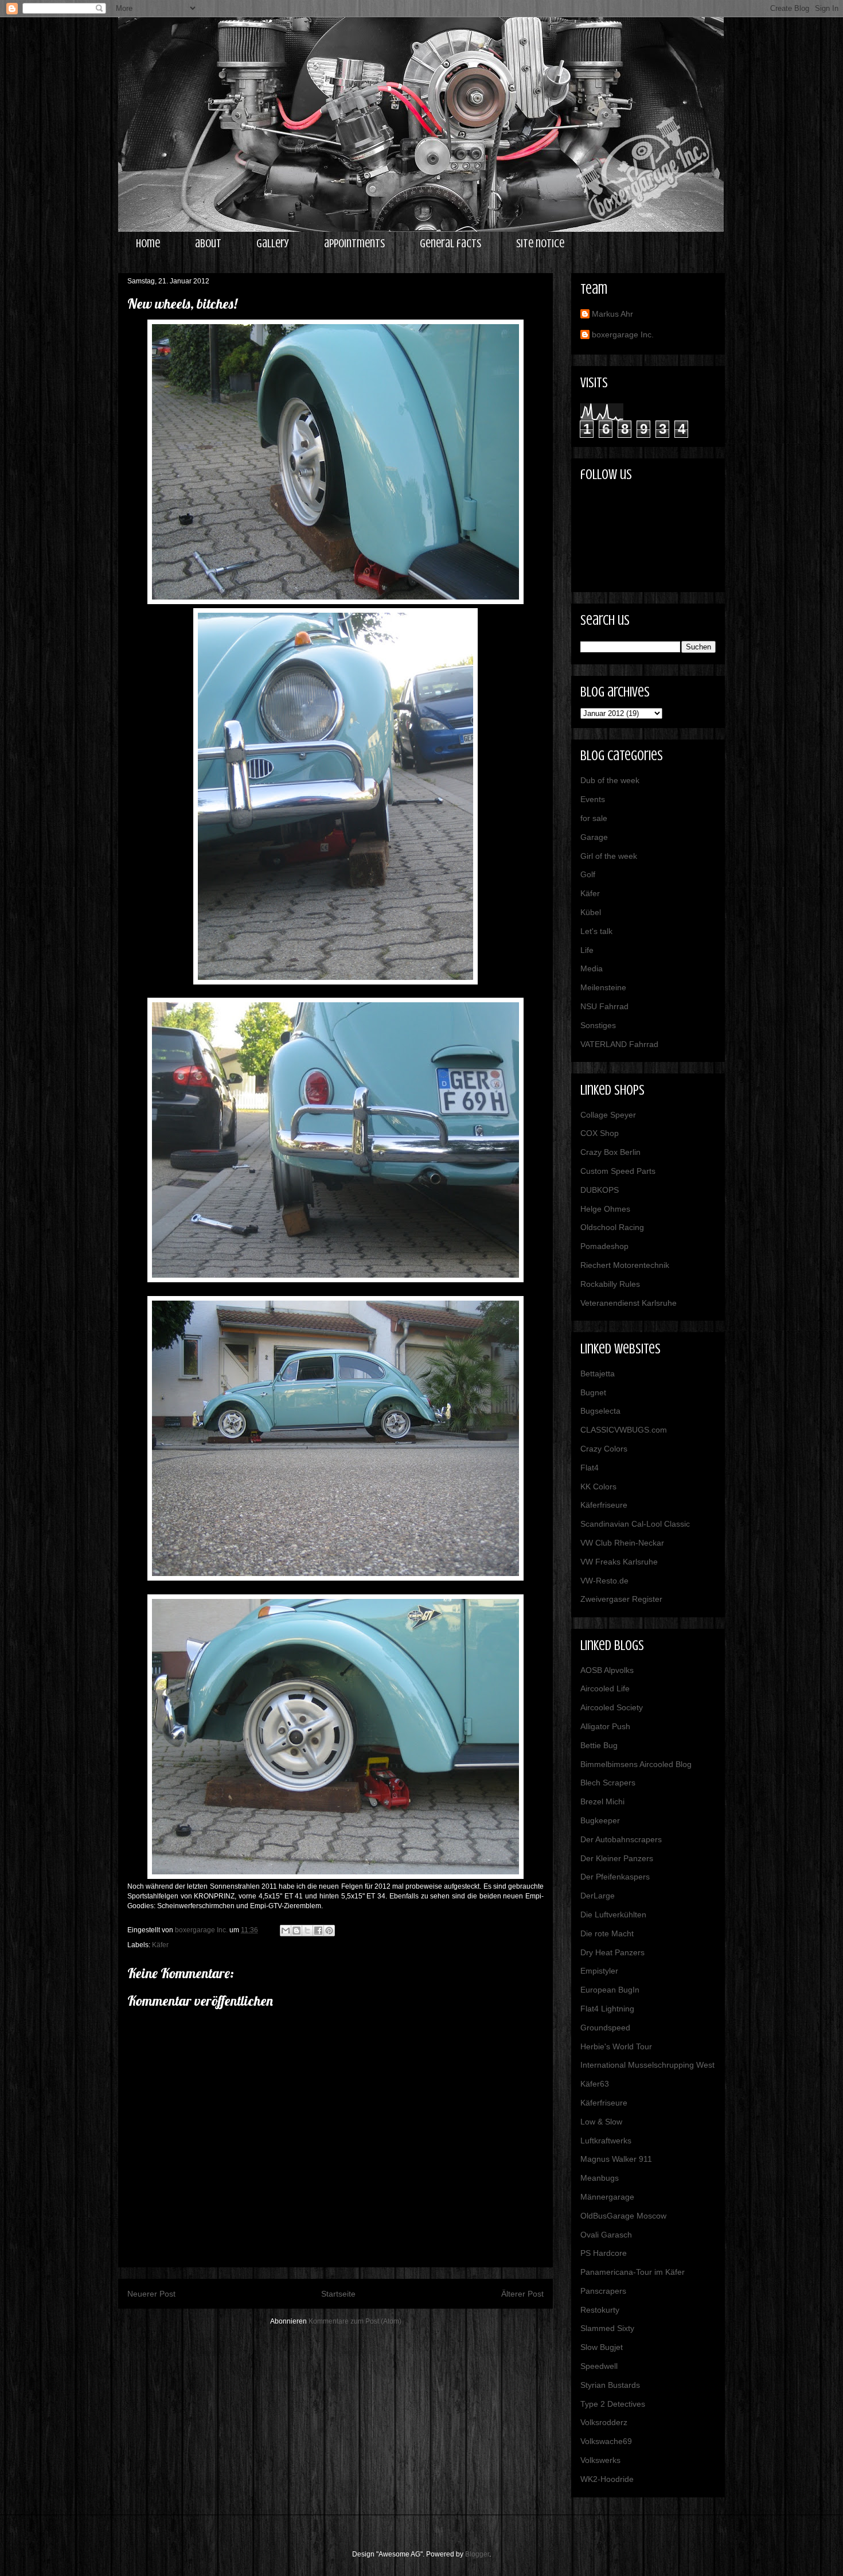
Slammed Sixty (607, 2328)
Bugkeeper (600, 1820)
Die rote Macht (607, 1933)
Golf (588, 874)
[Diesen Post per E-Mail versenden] (286, 1931)
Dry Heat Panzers (612, 1952)
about (208, 244)
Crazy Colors (604, 1449)
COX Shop (600, 1133)
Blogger (477, 2554)
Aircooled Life (605, 1688)
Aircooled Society (612, 1707)
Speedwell (599, 2366)
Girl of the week (609, 856)
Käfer (160, 1945)
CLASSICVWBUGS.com (624, 1430)
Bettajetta (598, 1373)
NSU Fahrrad (604, 1006)
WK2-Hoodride (607, 2479)
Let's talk (596, 931)
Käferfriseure (604, 1505)
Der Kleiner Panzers (617, 1858)
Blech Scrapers (608, 1783)
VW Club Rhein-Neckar (622, 1543)
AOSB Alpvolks (607, 1670)
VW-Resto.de (604, 1581)
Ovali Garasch (606, 2235)
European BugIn (610, 1990)
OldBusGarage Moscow (623, 2216)
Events (593, 799)
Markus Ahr (612, 314)
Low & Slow (601, 2122)
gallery (273, 244)
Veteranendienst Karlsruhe (629, 1303)
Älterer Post (522, 2294)
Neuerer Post (151, 2294)
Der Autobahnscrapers (621, 1839)
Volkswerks (600, 2460)
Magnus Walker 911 (616, 2159)
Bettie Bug (599, 1745)
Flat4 (590, 1468)
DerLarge (598, 1896)
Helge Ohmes (605, 1209)
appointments (354, 244)
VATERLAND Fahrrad (619, 1044)
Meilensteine (603, 987)
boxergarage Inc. (623, 334)
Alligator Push (605, 1726)
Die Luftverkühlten (613, 1915)
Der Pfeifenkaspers (615, 1877)
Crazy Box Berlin (610, 1152)
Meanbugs (600, 2178)
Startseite (338, 2294)
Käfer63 (595, 2084)
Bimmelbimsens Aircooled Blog (636, 1764)
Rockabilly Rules (610, 1284)
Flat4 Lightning (607, 2009)
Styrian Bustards (610, 2385)
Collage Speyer (608, 1115)
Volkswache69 (606, 2441)
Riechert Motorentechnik (625, 1265)
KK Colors (598, 1487)
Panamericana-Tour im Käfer (633, 2272)
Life (587, 950)
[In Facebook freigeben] (318, 1931)
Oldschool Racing (612, 1227)
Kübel (591, 912)
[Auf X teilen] (307, 1931)
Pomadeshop (604, 1246)
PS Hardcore (604, 2253)
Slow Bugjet (602, 2347)
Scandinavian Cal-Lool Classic (635, 1524)
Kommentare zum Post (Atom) (355, 2321)
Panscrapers (603, 2291)
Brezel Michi (602, 1801)
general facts (450, 244)
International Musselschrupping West (647, 2065)
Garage (594, 837)
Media (592, 968)
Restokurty (600, 2310)
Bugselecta (600, 1411)
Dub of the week (610, 780)
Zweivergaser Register (621, 1599)
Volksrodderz (604, 2422)
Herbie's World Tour (616, 2046)
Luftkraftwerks (606, 2141)
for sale (594, 818)
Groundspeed (605, 2028)
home (148, 244)
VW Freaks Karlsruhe (619, 1562)
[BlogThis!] (296, 1931)
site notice (540, 244)
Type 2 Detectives (613, 2404)
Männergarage (607, 2197)
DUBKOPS (600, 1190)
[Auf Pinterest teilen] (329, 1931)
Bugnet (593, 1392)
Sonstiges (598, 1025)
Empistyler (599, 1971)
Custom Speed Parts (618, 1171)
